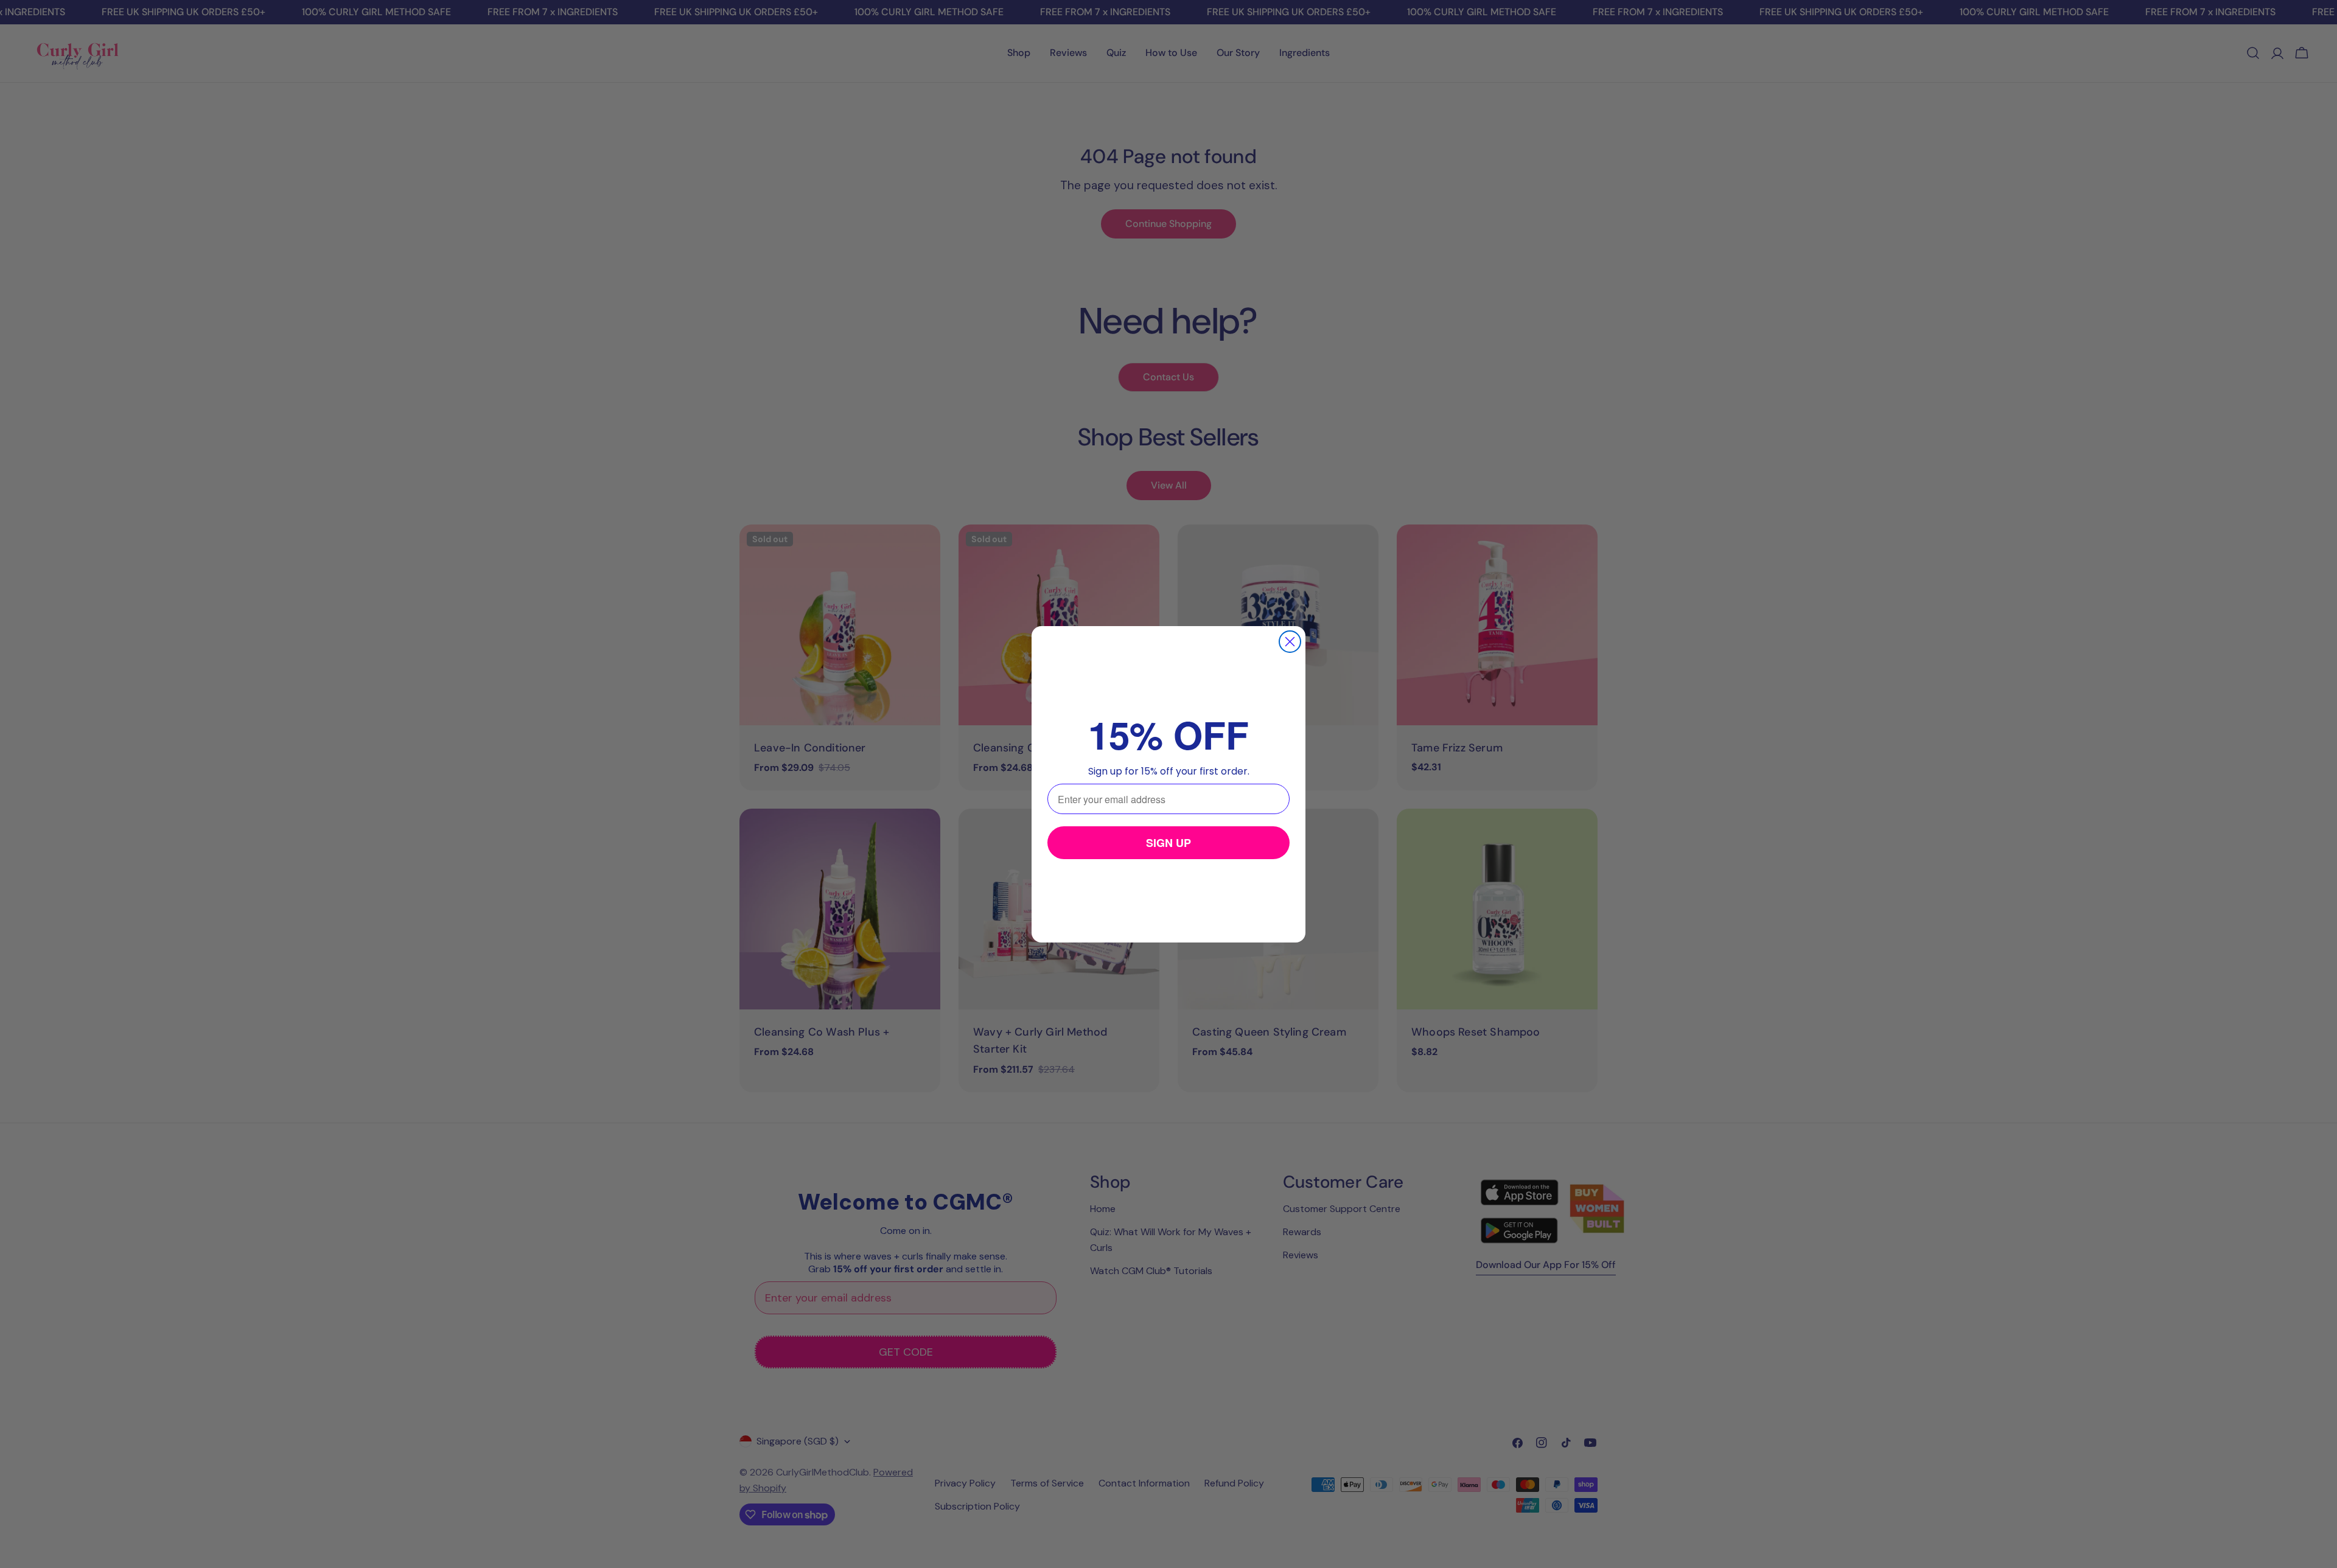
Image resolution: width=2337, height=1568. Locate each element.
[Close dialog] (1290, 642)
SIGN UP (1168, 843)
